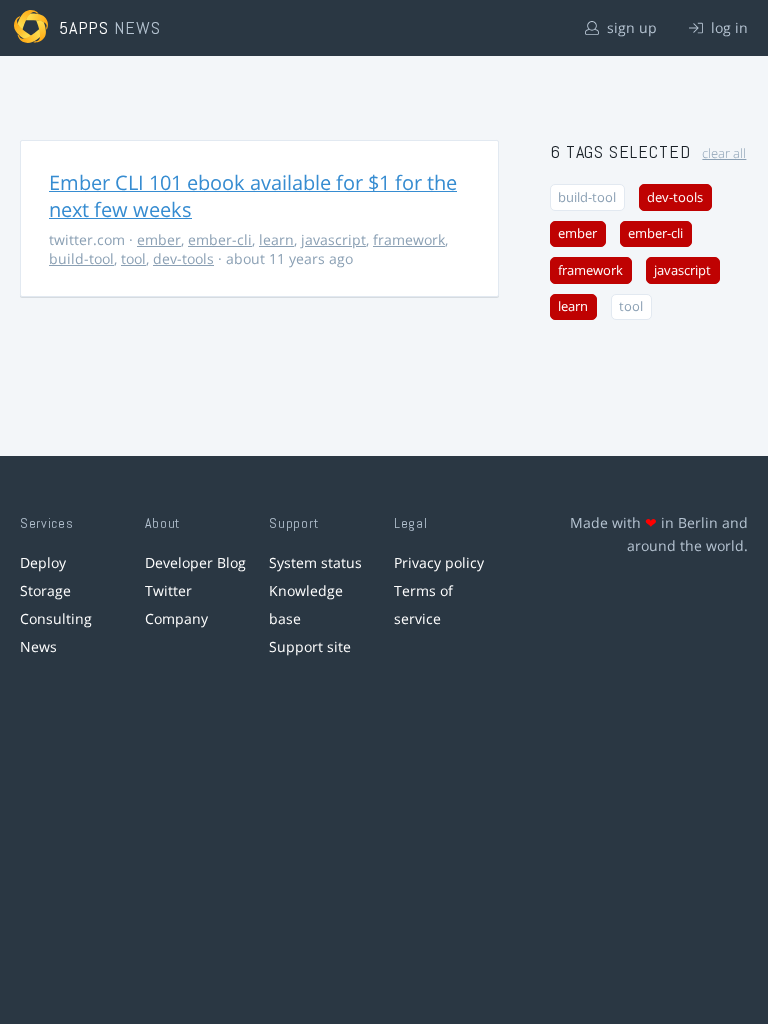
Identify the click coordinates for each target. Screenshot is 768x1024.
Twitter (168, 590)
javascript (333, 239)
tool (133, 258)
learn (276, 239)
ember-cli (220, 239)
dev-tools (183, 258)
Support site (310, 646)
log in (727, 27)
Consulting (56, 618)
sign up (630, 27)
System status (315, 562)
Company (176, 618)
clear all (724, 153)
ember (159, 239)
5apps (84, 27)
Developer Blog (195, 562)
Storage (45, 590)
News (38, 646)
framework (409, 239)
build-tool (81, 258)
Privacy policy (439, 562)
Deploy (43, 562)
